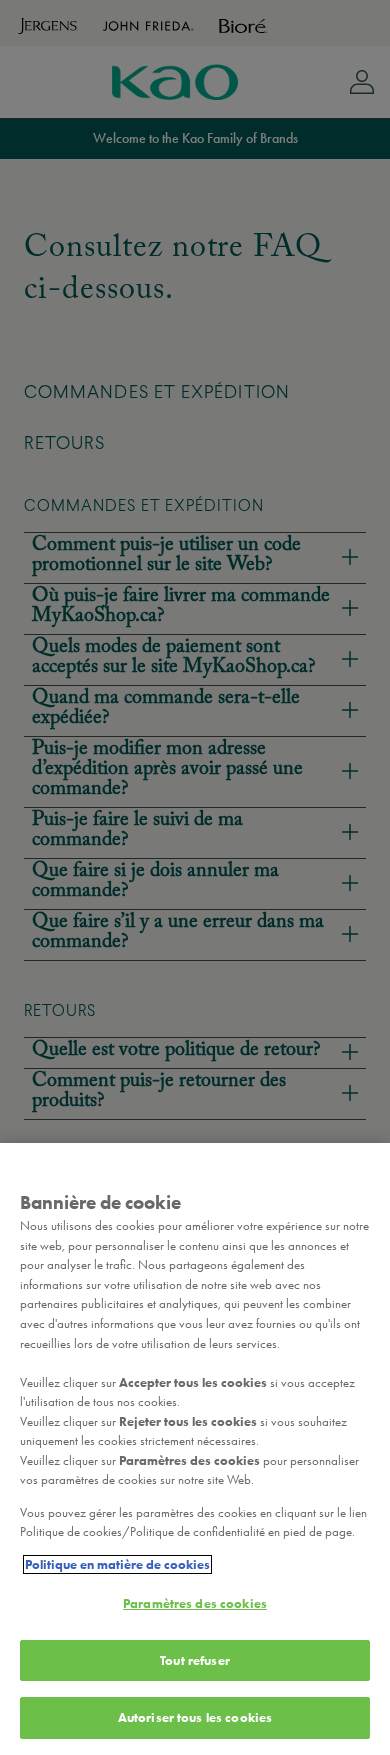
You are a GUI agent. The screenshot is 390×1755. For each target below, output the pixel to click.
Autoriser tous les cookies (195, 1717)
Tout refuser (195, 1660)
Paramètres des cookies (195, 1603)
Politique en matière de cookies (117, 1564)
